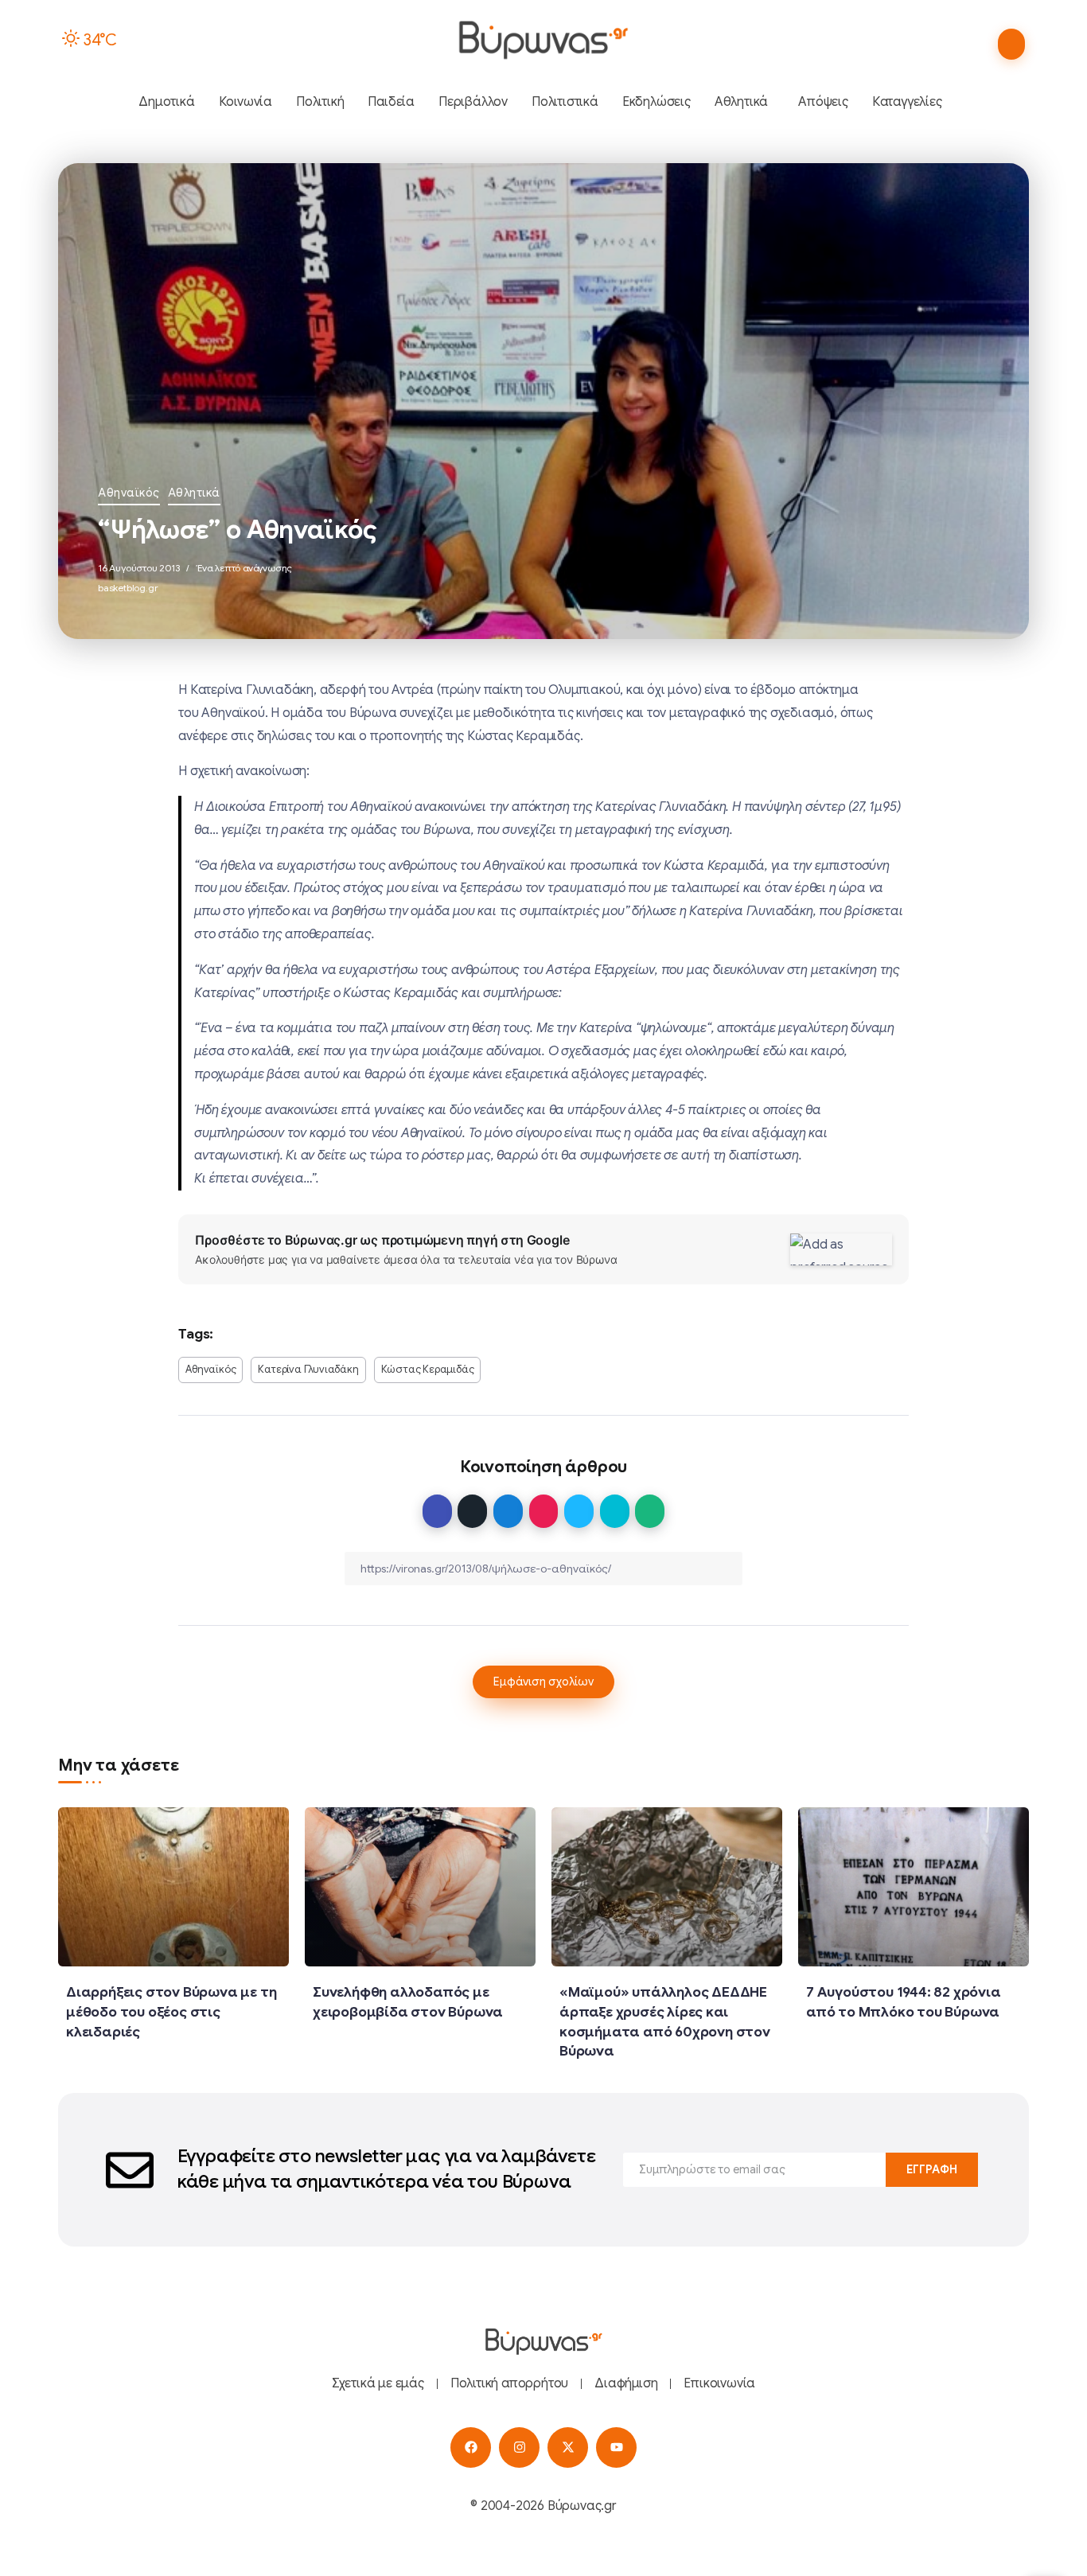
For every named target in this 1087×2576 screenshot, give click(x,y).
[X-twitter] (568, 2447)
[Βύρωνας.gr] (543, 40)
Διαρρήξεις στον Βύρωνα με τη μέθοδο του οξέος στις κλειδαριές (171, 2011)
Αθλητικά (194, 493)
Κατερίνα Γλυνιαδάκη (308, 1370)
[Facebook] (471, 2447)
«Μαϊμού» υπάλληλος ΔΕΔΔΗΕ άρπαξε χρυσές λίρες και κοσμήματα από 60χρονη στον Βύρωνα (665, 2021)
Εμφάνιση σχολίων (543, 1682)
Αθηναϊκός (129, 493)
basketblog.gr (128, 588)
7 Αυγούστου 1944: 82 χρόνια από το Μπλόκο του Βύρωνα (904, 2002)
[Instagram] (519, 2447)
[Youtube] (616, 2447)
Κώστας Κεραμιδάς (428, 1370)
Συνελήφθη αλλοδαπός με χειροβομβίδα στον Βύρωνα (408, 2002)
